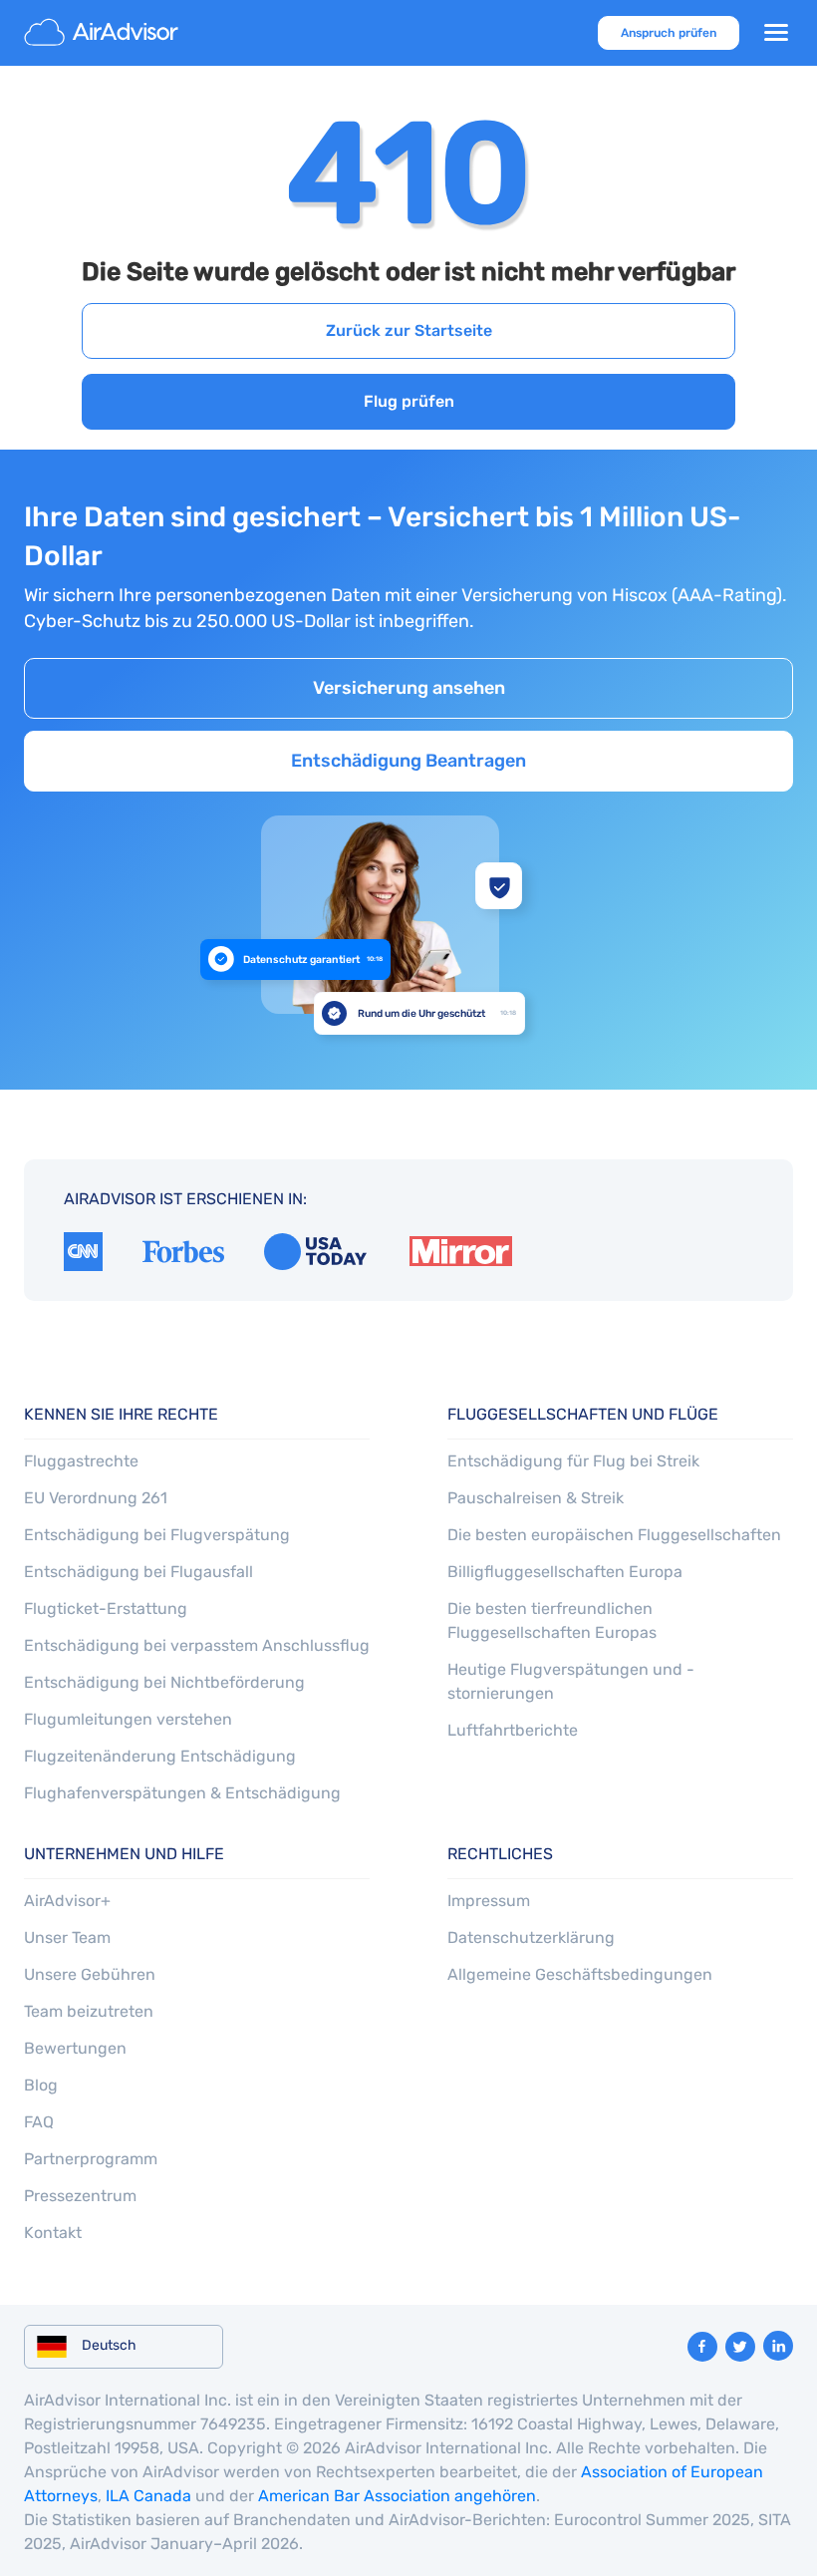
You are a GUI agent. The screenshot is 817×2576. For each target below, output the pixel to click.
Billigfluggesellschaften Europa (565, 1572)
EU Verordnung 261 (96, 1498)
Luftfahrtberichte (513, 1730)
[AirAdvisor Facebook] (702, 2347)
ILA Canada (148, 2496)
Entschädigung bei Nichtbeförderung (164, 1682)
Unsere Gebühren (90, 1974)
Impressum (489, 1901)
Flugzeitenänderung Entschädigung (160, 1756)
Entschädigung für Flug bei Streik (573, 1461)
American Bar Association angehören (397, 2496)
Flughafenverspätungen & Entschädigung (182, 1793)
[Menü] (776, 33)
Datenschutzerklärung (531, 1937)
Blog (41, 2085)
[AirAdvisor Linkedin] (778, 2346)
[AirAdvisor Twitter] (740, 2347)
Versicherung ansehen (409, 688)
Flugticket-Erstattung (106, 1609)
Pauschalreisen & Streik (536, 1498)
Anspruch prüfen (669, 33)
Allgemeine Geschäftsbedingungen (580, 1974)
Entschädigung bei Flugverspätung (157, 1535)
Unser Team (67, 1937)
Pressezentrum (80, 2196)
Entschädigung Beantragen (408, 761)
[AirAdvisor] (104, 33)
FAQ (39, 2122)
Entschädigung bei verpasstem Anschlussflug (197, 1645)
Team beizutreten (89, 2011)
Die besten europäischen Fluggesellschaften (614, 1535)
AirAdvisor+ (67, 1901)
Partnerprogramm (91, 2159)
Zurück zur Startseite (409, 330)
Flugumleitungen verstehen (128, 1719)
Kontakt (53, 2233)
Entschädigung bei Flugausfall (138, 1572)
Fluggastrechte (81, 1461)
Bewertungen (75, 2048)
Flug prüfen (409, 401)
